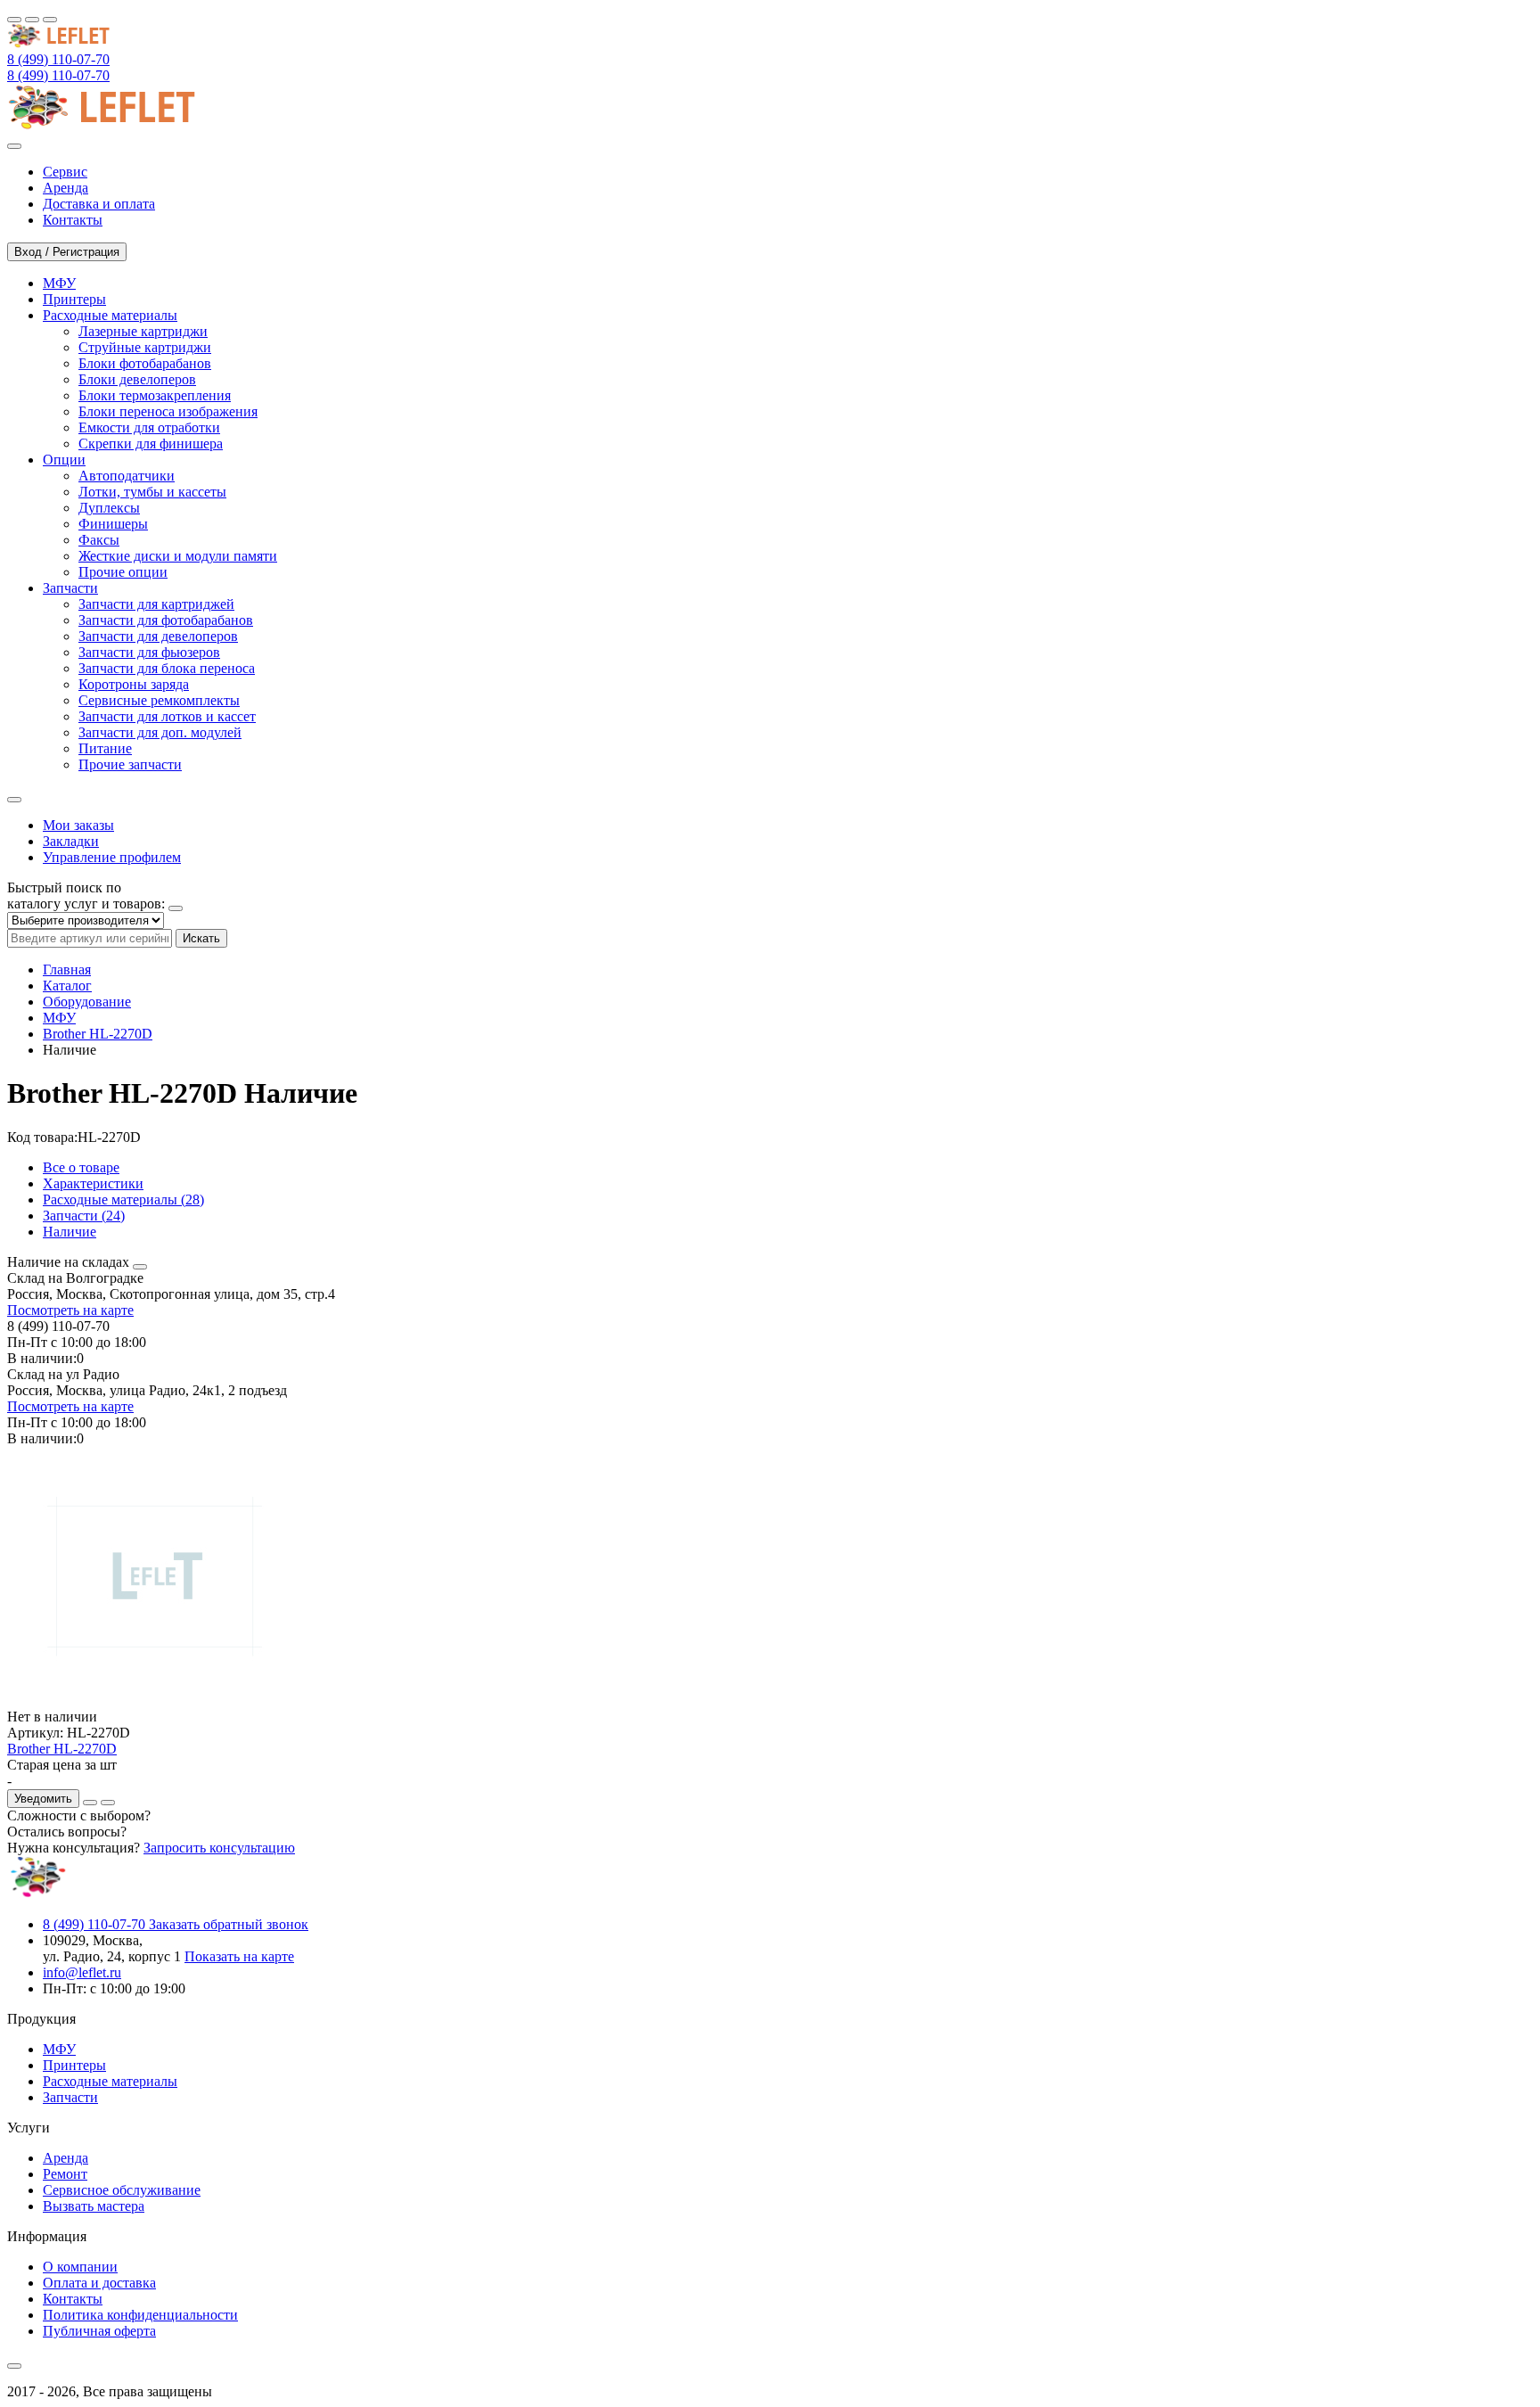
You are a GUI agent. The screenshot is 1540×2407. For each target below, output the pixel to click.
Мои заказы (78, 825)
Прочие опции (123, 572)
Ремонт (65, 2174)
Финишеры (113, 524)
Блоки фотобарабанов (145, 363)
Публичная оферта (99, 2331)
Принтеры (74, 2065)
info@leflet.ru (82, 1972)
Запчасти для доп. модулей (160, 732)
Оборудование (87, 1002)
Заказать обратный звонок (229, 1924)
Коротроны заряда (134, 684)
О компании (80, 2267)
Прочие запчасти (130, 764)
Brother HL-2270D (98, 1034)
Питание (105, 748)
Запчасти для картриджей (156, 604)
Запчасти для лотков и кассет (167, 716)
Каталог (67, 986)
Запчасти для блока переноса (167, 668)
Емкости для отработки (149, 427)
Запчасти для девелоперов (158, 636)
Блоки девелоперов (137, 379)
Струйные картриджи (145, 347)
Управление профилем (112, 857)
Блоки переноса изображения (168, 411)
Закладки (71, 841)
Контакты (73, 2299)
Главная (67, 969)
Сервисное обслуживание (122, 2190)
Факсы (99, 540)
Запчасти (70, 2097)
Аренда (66, 2158)
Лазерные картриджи (143, 331)
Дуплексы (109, 508)
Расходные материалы (110, 2081)
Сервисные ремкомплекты (159, 700)
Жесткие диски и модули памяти (178, 556)
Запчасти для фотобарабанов (166, 620)
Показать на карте (239, 1956)
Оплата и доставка (99, 2283)
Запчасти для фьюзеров (149, 652)
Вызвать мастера (94, 2206)
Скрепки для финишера (151, 444)
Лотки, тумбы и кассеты (152, 492)
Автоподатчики (127, 476)
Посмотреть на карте (70, 1310)
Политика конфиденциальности (140, 2315)
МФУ (59, 1018)
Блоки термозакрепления (155, 395)
